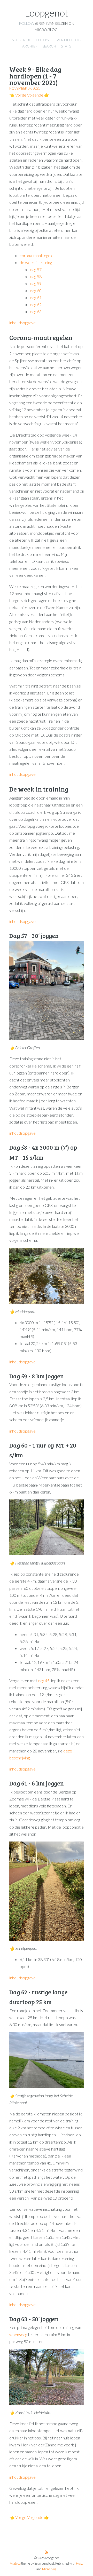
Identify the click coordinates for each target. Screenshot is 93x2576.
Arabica (15, 2563)
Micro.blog (49, 2569)
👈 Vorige (18, 95)
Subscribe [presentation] (21, 40)
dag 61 (36, 298)
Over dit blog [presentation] (67, 40)
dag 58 (36, 276)
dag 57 (36, 269)
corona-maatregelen (38, 255)
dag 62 (36, 305)
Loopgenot (47, 13)
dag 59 (36, 283)
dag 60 (36, 291)
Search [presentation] (49, 46)
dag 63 (36, 311)
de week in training (36, 262)
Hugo (80, 2563)
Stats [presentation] (66, 46)
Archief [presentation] (30, 46)
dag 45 (44, 1681)
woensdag (18, 2334)
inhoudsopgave (22, 323)
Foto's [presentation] (42, 40)
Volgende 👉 (38, 95)
